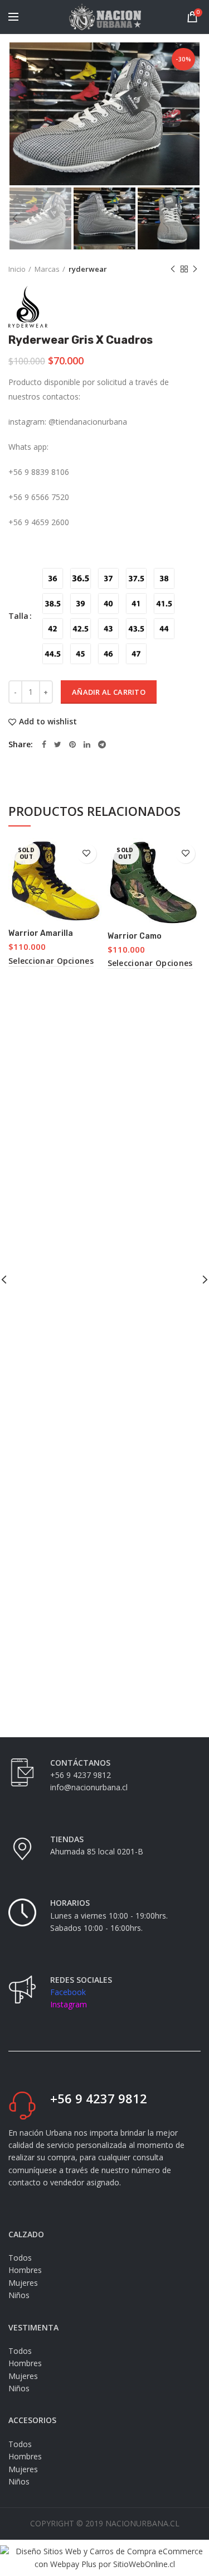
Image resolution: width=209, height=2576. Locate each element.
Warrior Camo (135, 936)
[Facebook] (44, 744)
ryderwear (88, 269)
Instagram (69, 2004)
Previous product (173, 269)
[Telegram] (102, 744)
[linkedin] (87, 744)
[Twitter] (58, 744)
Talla (18, 616)
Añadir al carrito (109, 692)
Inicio (17, 269)
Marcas (47, 269)
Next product (195, 269)
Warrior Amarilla (41, 933)
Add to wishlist (48, 722)
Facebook (68, 1992)
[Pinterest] (72, 744)
